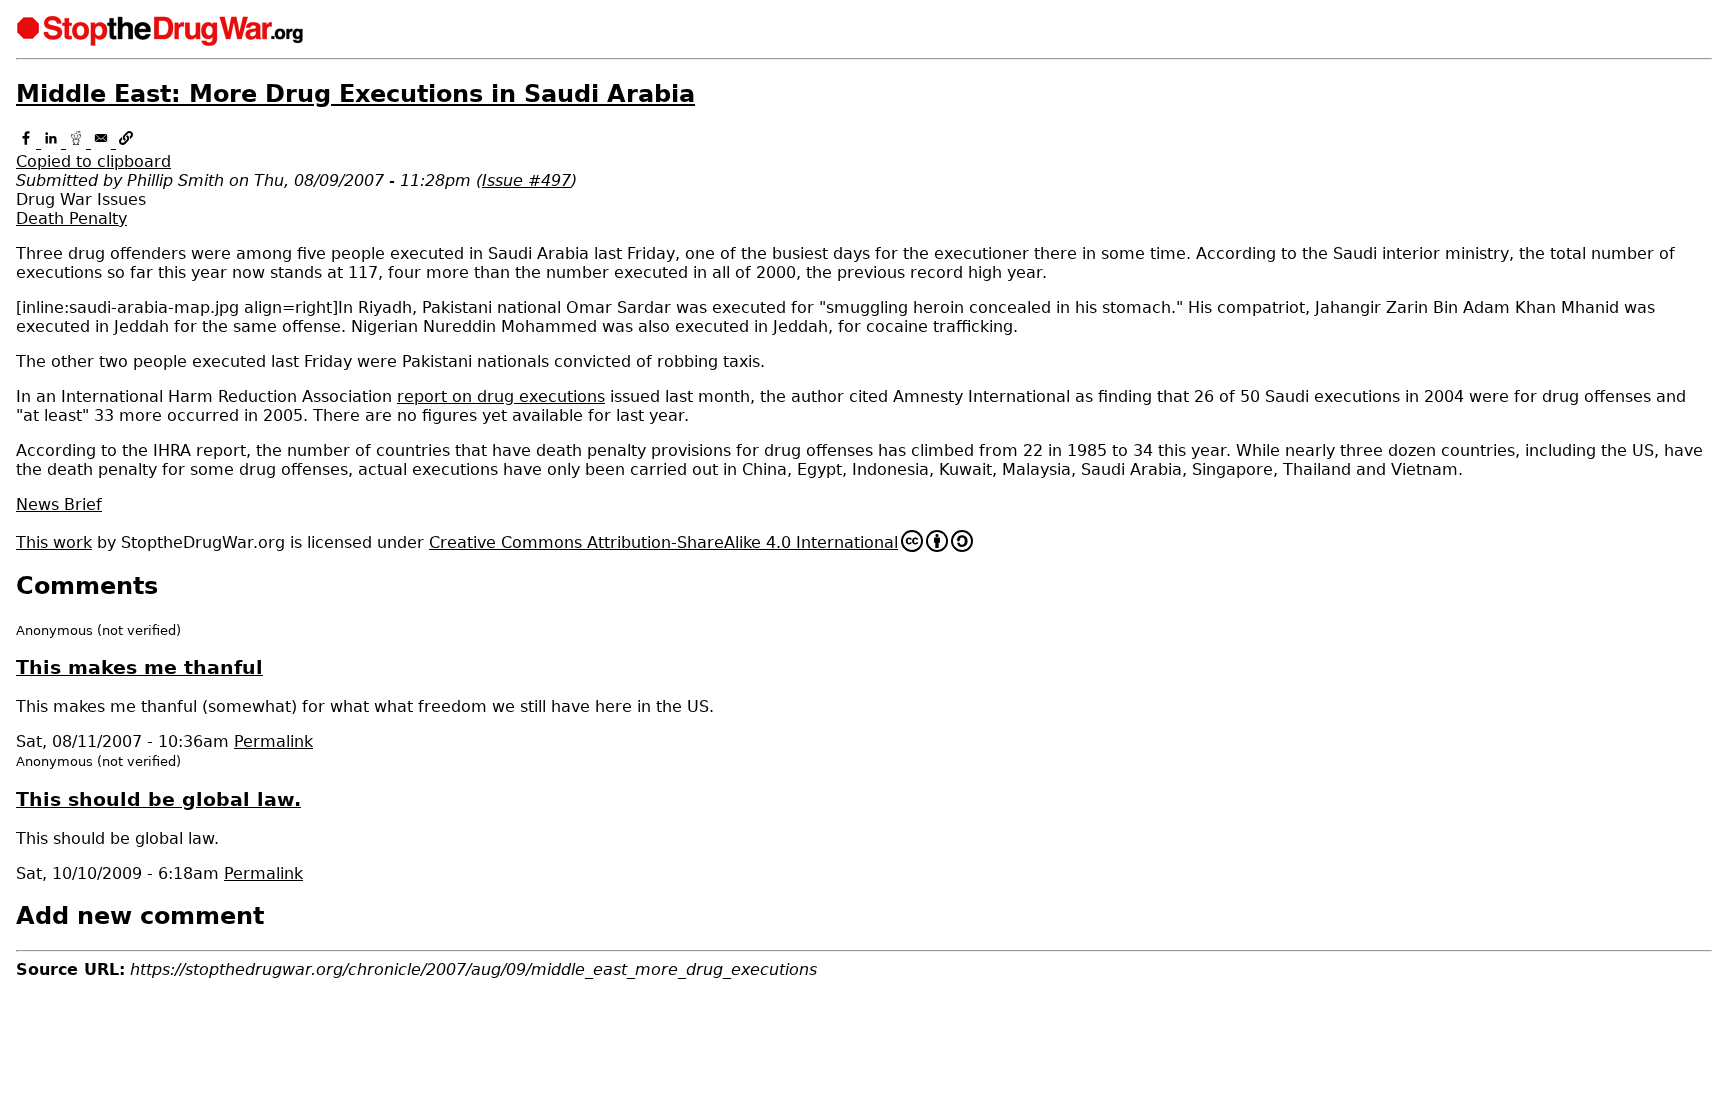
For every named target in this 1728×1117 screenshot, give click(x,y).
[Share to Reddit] (78, 142)
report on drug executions (501, 396)
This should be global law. (158, 799)
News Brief (59, 504)
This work (54, 542)
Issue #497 (526, 180)
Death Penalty (71, 218)
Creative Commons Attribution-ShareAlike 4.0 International (663, 542)
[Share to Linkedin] (53, 142)
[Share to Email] (103, 142)
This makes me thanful (139, 667)
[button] (864, 152)
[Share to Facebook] (28, 142)
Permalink (273, 741)
